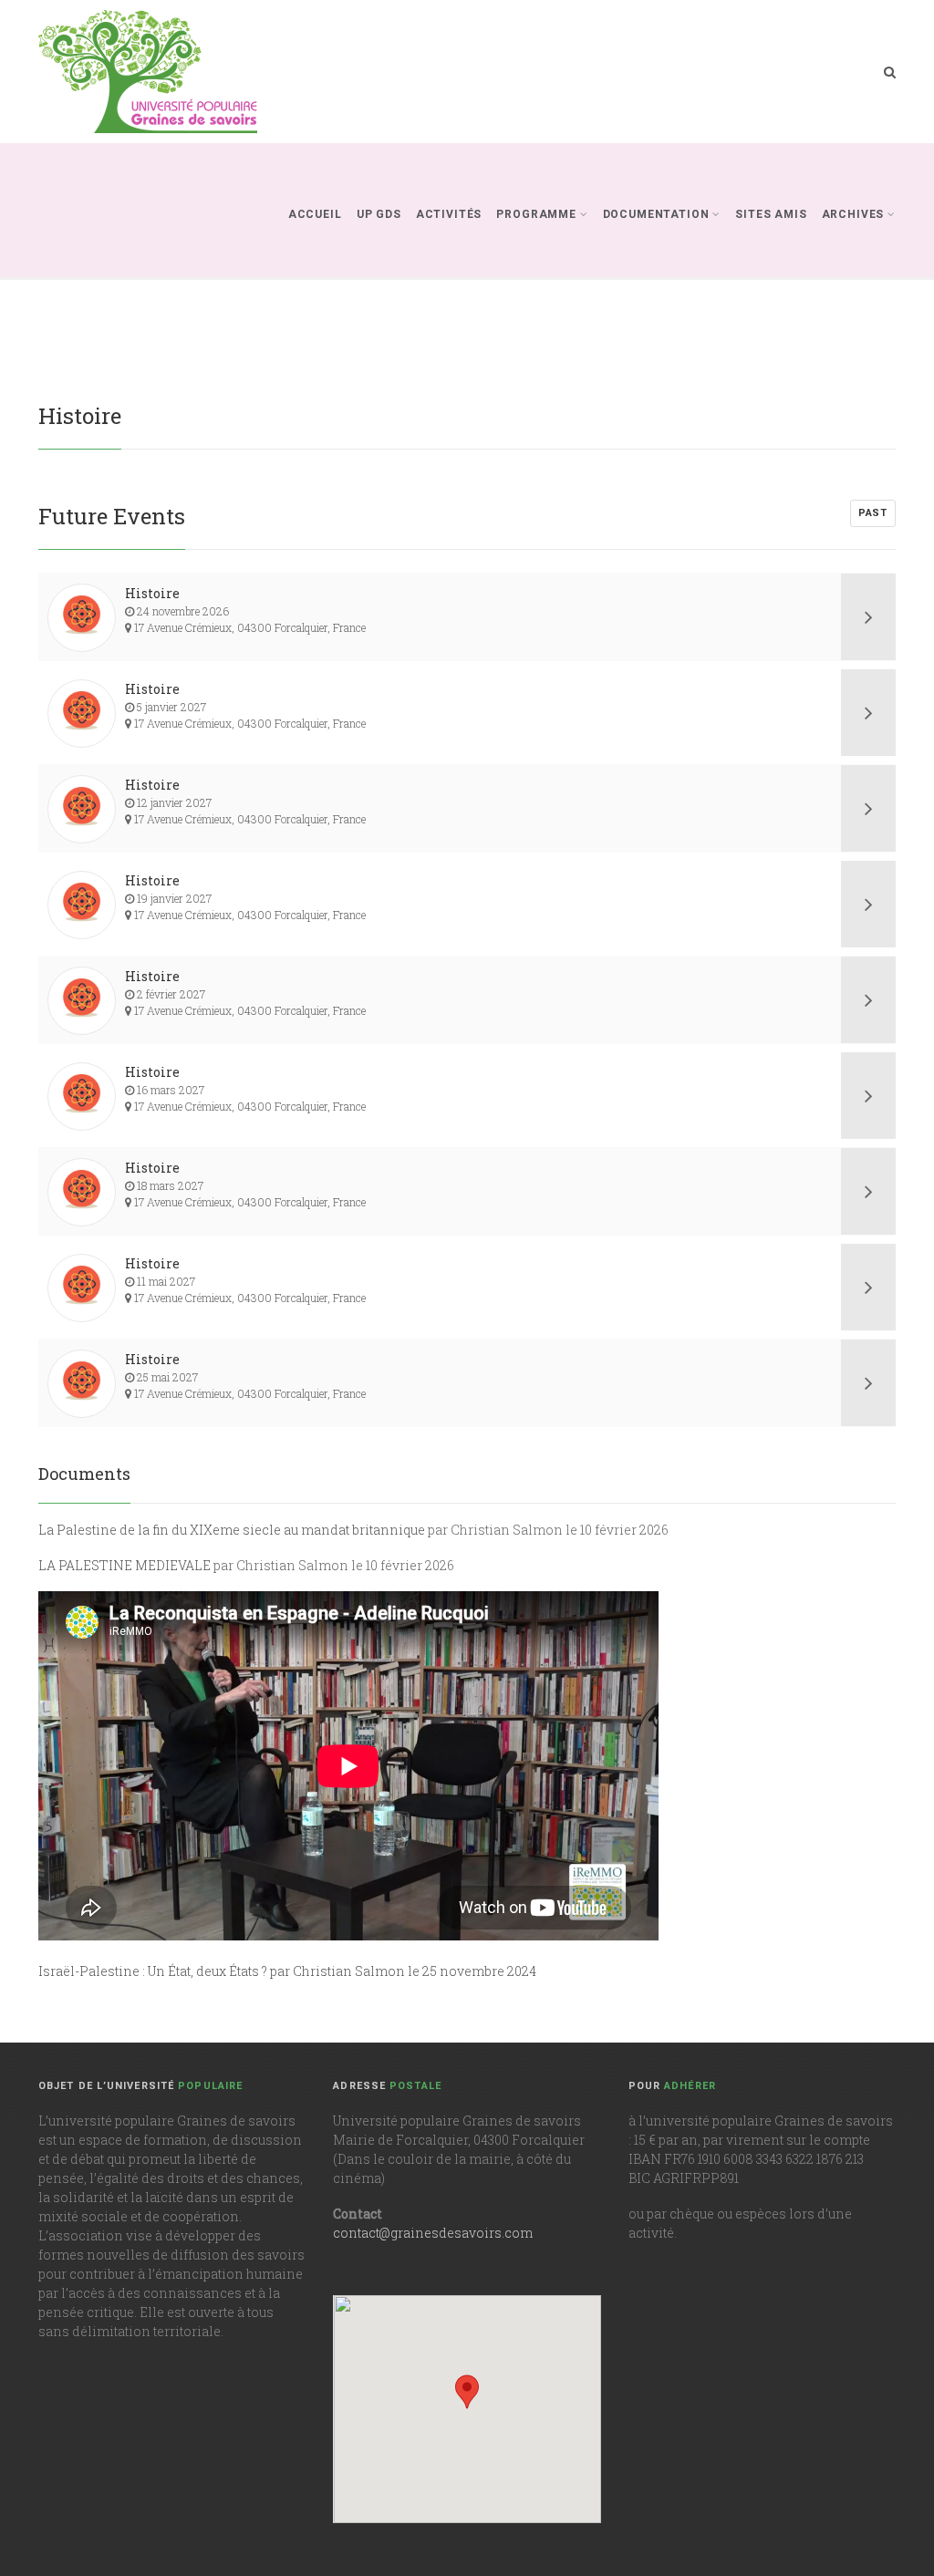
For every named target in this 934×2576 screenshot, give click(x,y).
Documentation (656, 214)
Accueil (315, 214)
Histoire (152, 593)
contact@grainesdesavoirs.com (433, 2233)
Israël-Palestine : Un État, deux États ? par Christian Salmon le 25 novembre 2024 (287, 1971)
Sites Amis (771, 214)
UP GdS (379, 214)
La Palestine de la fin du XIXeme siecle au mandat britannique (232, 1530)
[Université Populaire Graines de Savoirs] (148, 72)
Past (873, 513)
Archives (853, 214)
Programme (536, 214)
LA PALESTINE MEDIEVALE (125, 1565)
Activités (449, 214)
